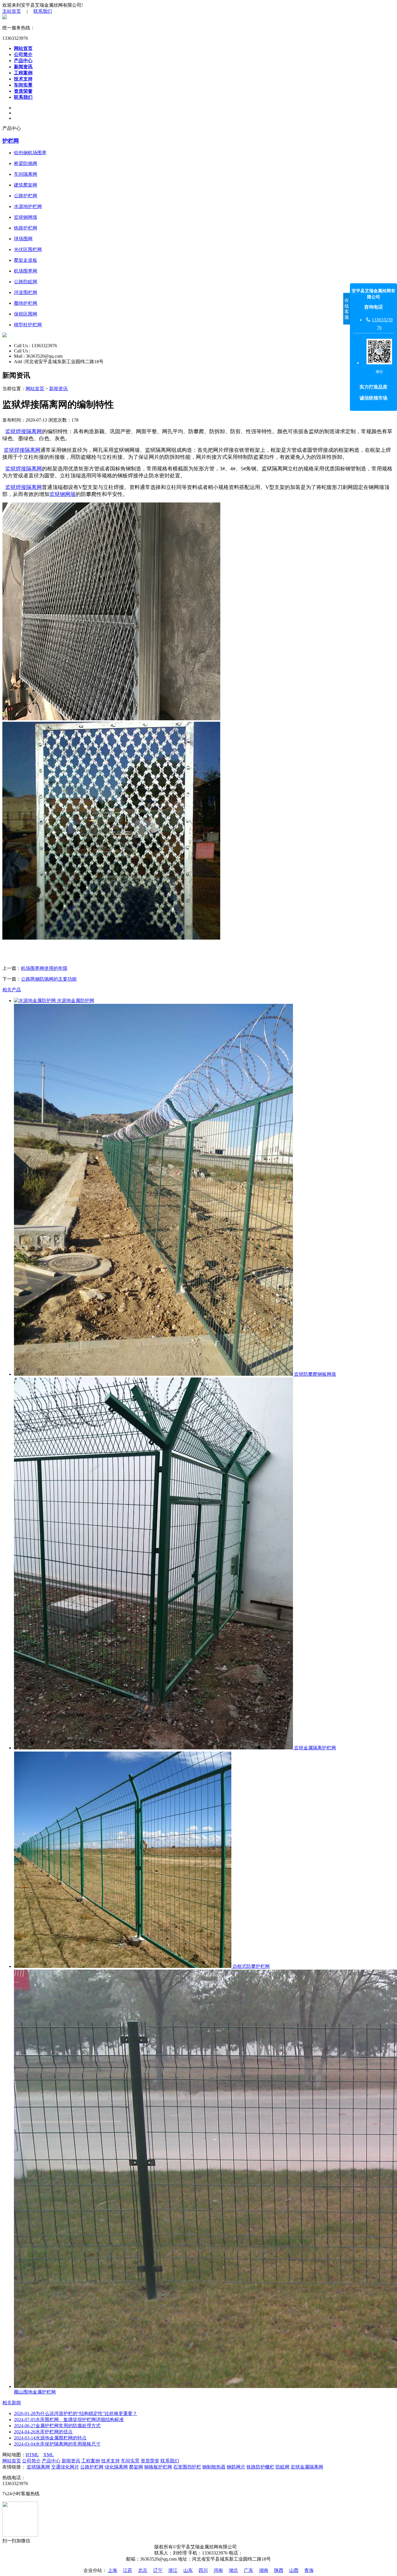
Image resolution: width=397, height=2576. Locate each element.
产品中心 (23, 61)
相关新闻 (12, 2403)
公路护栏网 (92, 2467)
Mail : (20, 356)
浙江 (173, 2570)
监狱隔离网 (38, 2467)
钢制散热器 (214, 2467)
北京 (143, 2570)
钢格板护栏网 (158, 2467)
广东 (248, 2570)
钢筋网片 (236, 2467)
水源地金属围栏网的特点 (50, 2438)
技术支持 (23, 79)
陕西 (279, 2570)
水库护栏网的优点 (43, 2432)
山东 (188, 2570)
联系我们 (43, 11)
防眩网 (282, 2467)
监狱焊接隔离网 (24, 431)
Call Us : (23, 346)
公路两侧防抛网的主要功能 (49, 979)
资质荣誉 (23, 91)
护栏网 (11, 141)
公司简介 (23, 54)
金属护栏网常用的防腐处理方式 (57, 2426)
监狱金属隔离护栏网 (314, 1748)
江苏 (128, 2570)
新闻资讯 (23, 67)
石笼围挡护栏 (187, 2467)
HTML (32, 2455)
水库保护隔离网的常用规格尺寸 (57, 2444)
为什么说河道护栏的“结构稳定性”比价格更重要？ (76, 2413)
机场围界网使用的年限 (44, 968)
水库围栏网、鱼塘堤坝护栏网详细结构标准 (69, 2420)
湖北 (233, 2570)
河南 (218, 2570)
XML (49, 2455)
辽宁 (158, 2570)
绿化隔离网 (116, 2467)
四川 (203, 2570)
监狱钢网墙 (62, 494)
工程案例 (23, 73)
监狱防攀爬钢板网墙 (314, 1374)
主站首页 (12, 11)
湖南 (264, 2570)
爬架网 (136, 2467)
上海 (112, 2570)
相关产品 (12, 990)
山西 (294, 2570)
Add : (19, 362)
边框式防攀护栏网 (251, 1966)
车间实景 (23, 85)
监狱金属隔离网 (307, 2467)
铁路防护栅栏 (260, 2467)
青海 (309, 2570)
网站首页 (23, 48)
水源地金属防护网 (75, 1001)
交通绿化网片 (65, 2467)
